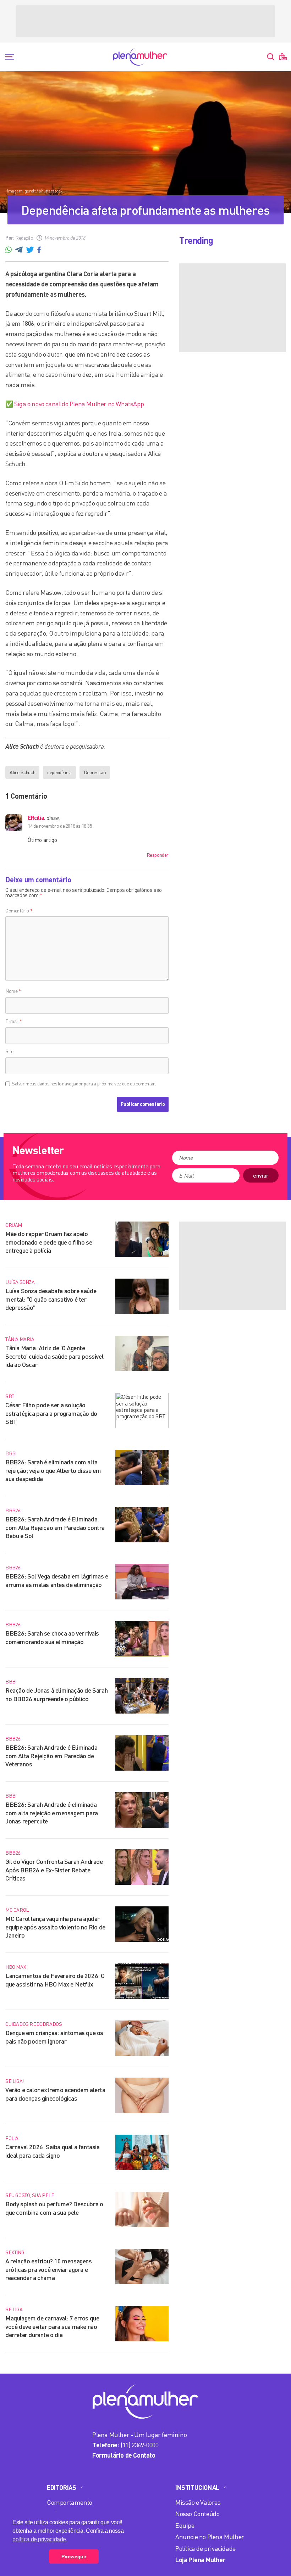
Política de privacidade (205, 2548)
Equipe (185, 2525)
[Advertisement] (145, 21)
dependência (59, 772)
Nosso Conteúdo (197, 2514)
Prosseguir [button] (74, 2557)
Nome (13, 991)
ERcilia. (37, 818)
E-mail (14, 1021)
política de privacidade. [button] (40, 2539)
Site (9, 1051)
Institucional (197, 2487)
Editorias (61, 2487)
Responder (158, 855)
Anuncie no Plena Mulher (210, 2537)
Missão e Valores (198, 2502)
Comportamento (70, 2502)
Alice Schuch (22, 772)
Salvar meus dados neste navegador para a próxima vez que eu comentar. (84, 1084)
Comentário (19, 910)
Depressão (95, 772)
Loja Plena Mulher (200, 2560)
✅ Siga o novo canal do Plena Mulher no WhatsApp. (75, 404)
